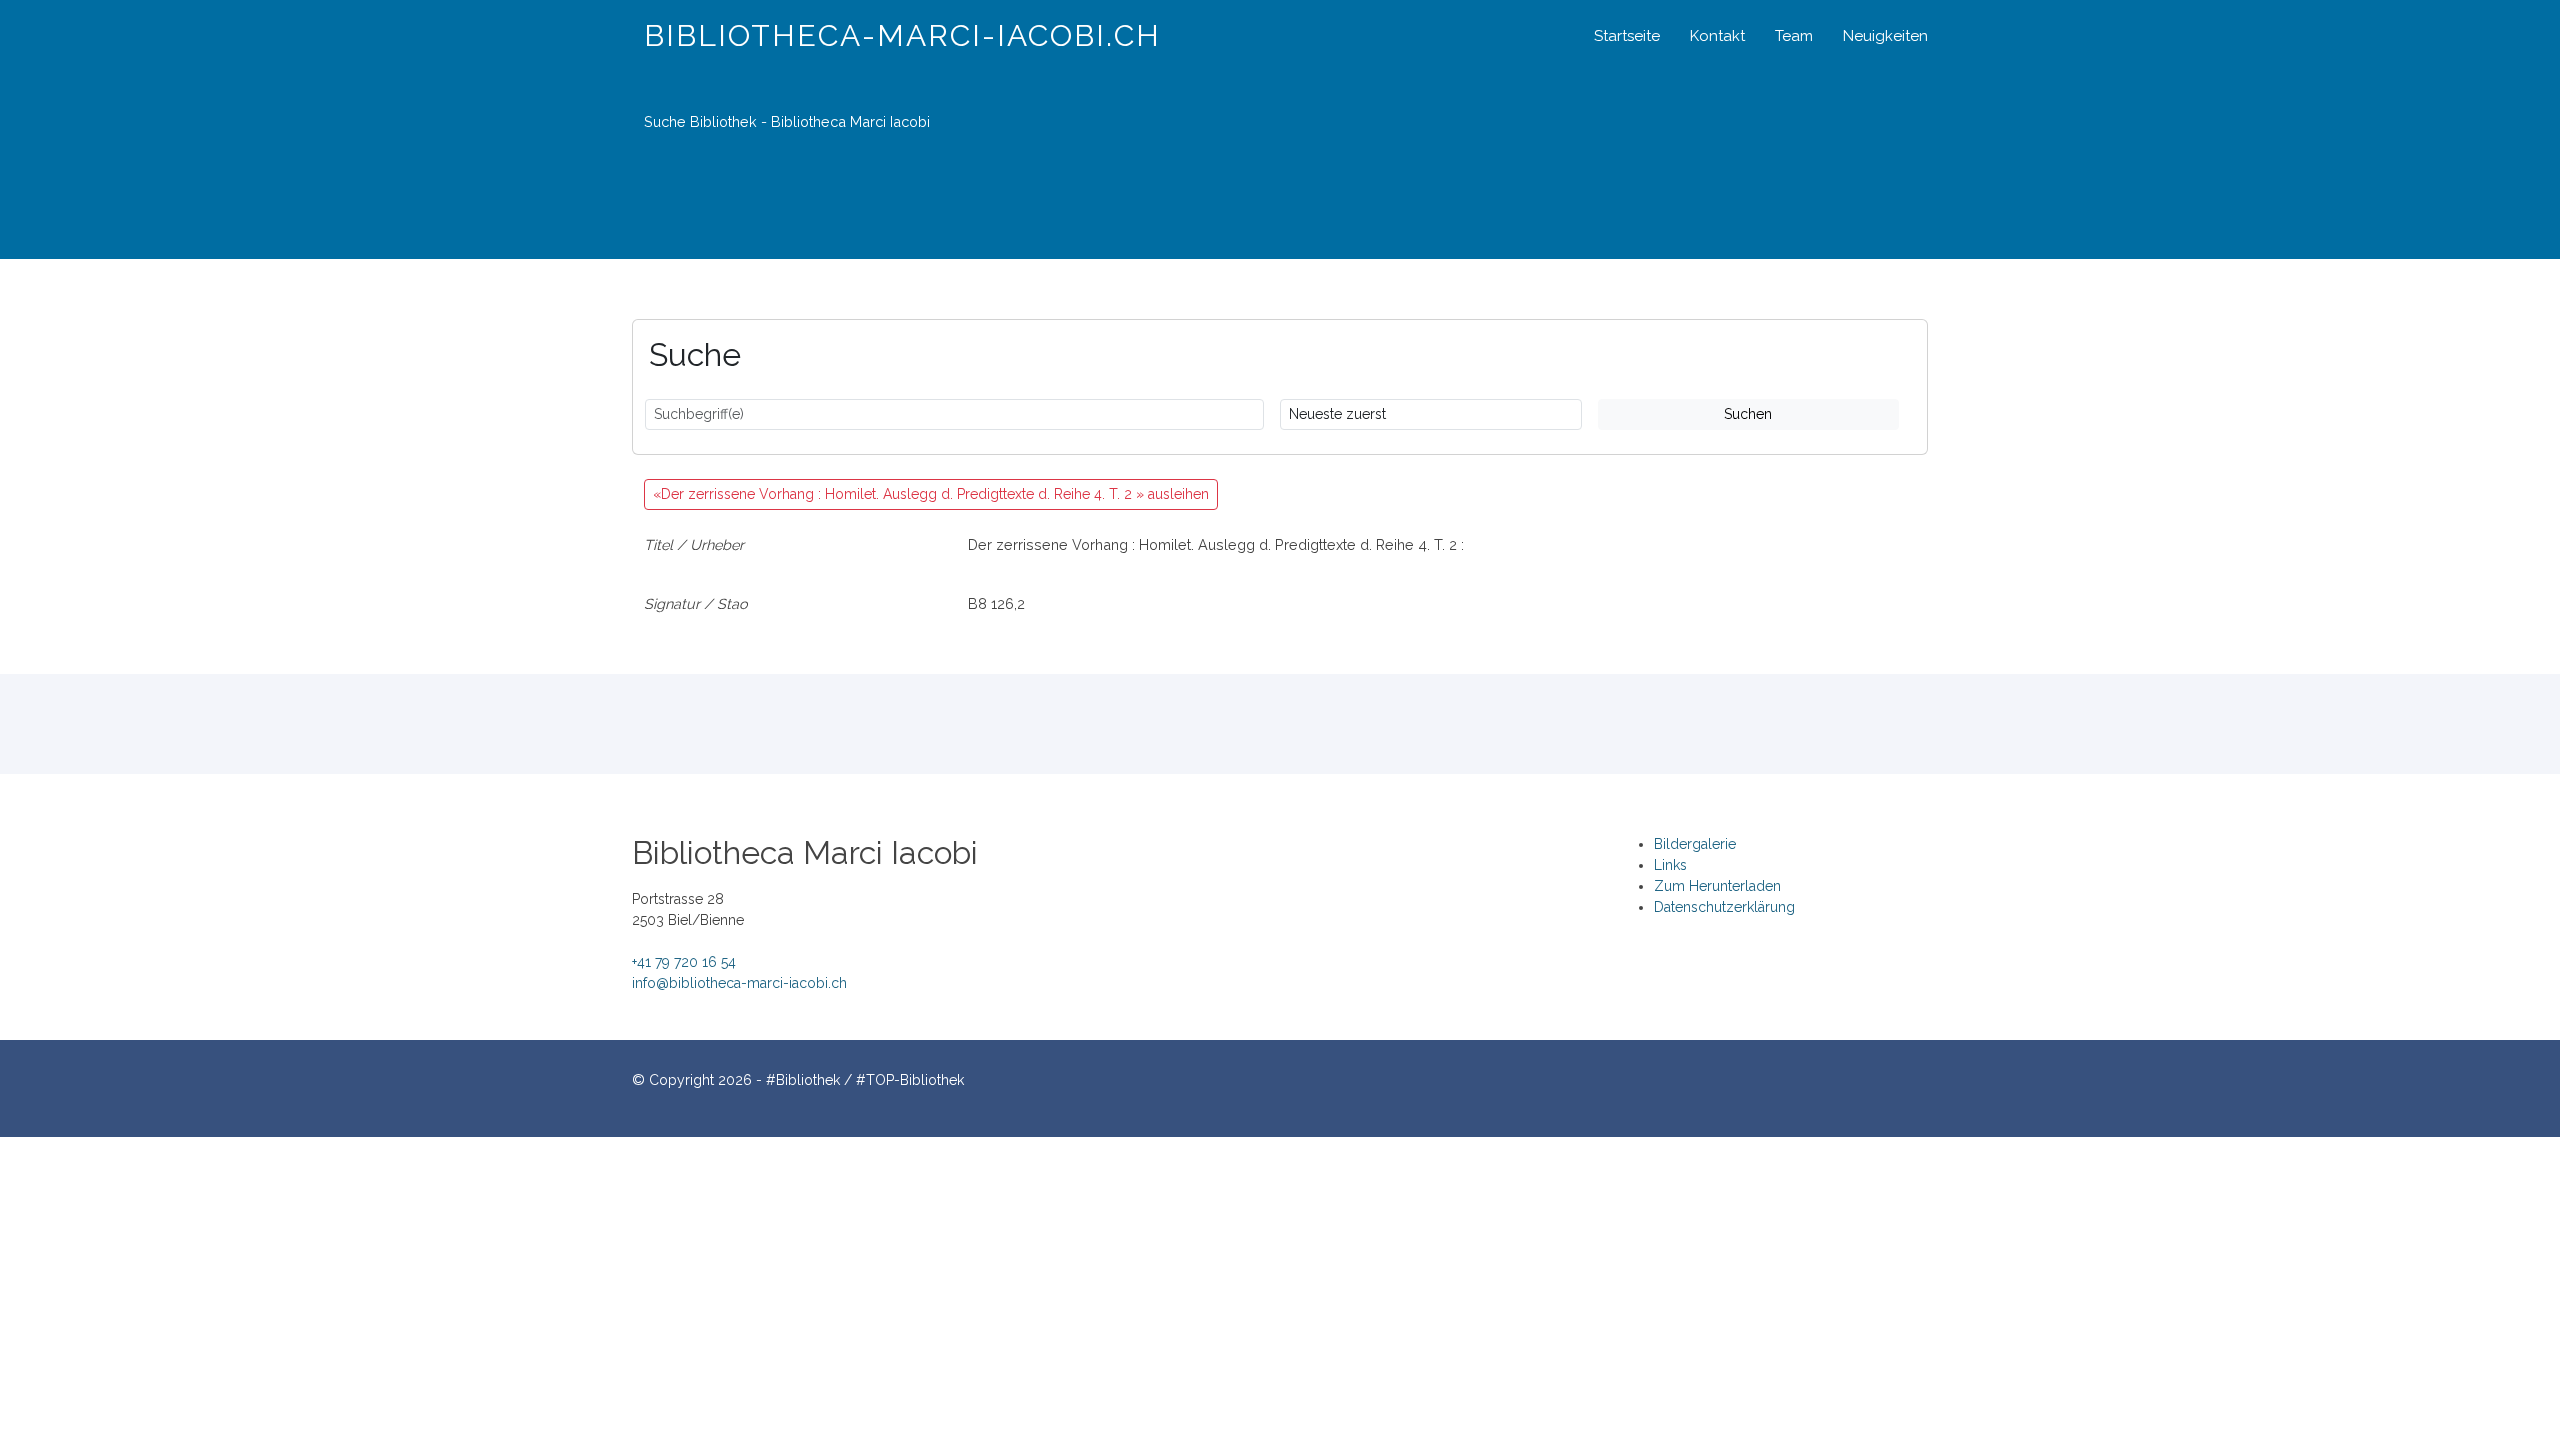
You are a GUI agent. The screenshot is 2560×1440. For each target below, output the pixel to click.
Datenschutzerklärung (1724, 907)
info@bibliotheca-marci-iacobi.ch (739, 983)
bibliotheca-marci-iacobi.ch (902, 35)
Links (1670, 865)
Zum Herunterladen (1717, 886)
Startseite (1627, 36)
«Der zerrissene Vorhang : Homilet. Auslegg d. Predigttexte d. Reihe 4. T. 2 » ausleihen (931, 494)
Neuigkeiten (1885, 36)
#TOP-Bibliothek (910, 1080)
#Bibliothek (803, 1080)
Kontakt (1717, 36)
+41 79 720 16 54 (684, 962)
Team (1794, 36)
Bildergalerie (1695, 844)
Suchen (1748, 414)
